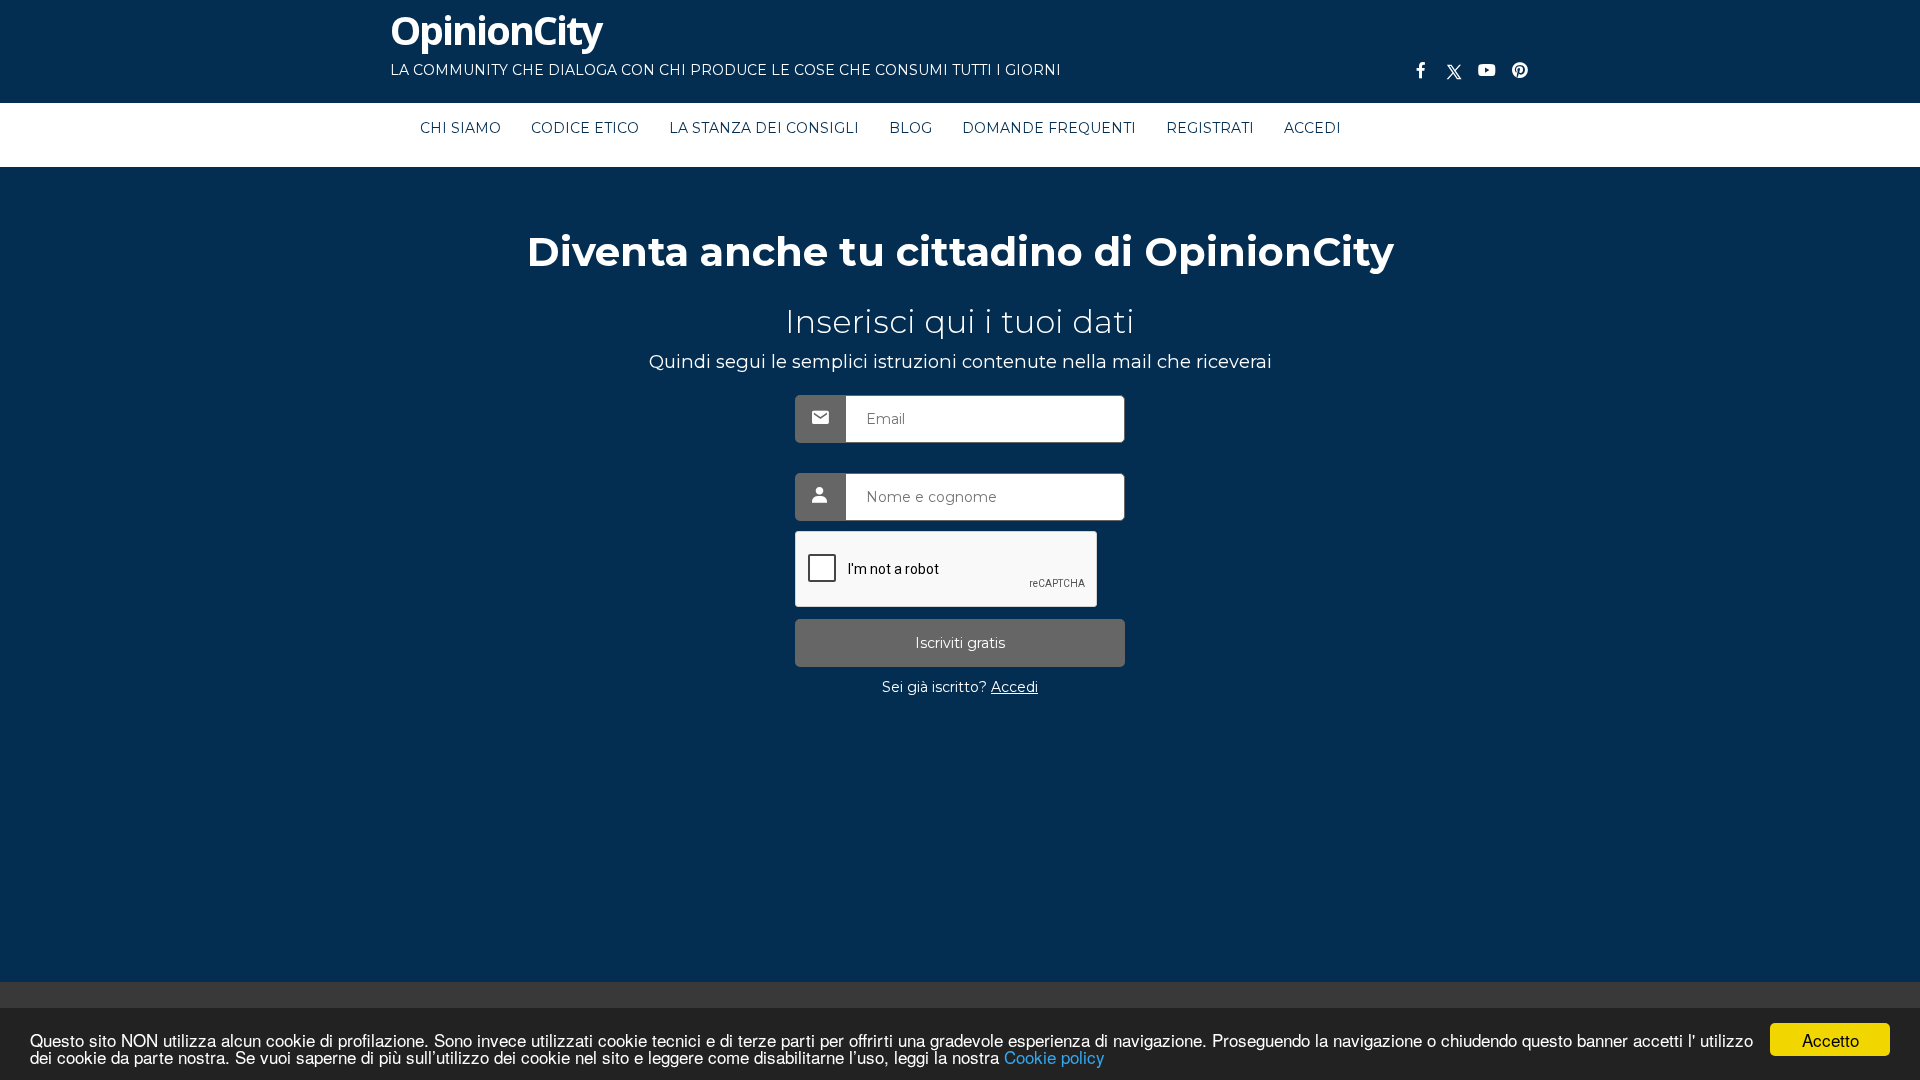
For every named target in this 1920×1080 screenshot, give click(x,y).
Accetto (1830, 1039)
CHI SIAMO (460, 128)
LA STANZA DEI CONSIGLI (764, 128)
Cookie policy (1054, 1056)
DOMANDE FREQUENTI (1049, 128)
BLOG (910, 128)
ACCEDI (1312, 128)
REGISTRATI (1210, 128)
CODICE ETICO (585, 128)
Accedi (1014, 687)
